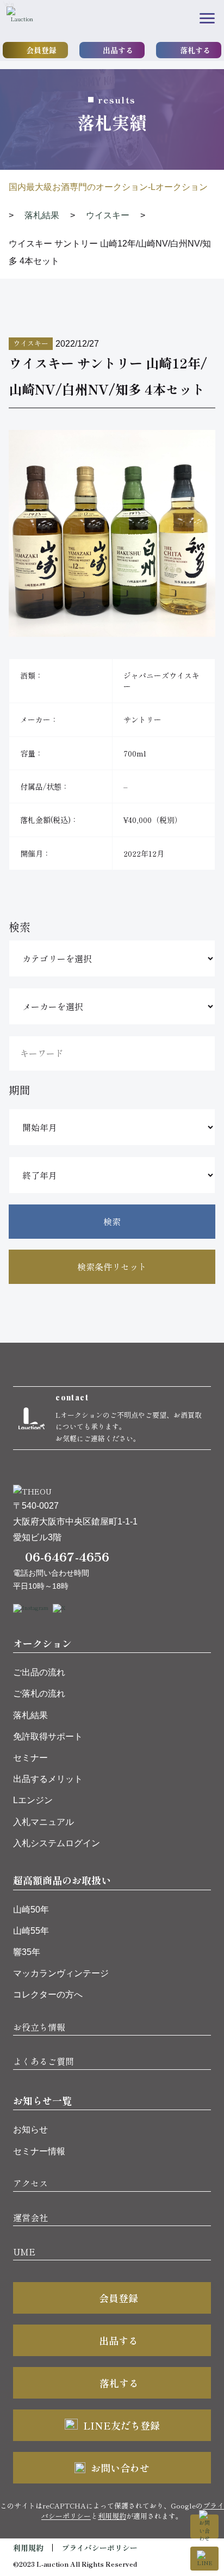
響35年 (27, 1952)
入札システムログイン (57, 1843)
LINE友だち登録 (122, 2425)
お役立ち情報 (39, 2027)
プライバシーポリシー (99, 2548)
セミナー (30, 1758)
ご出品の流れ (39, 1672)
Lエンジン (33, 1800)
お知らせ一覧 (42, 2100)
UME (24, 2252)
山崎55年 (31, 1931)
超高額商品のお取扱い (62, 1880)
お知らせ (30, 2129)
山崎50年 (31, 1910)
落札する (195, 50)
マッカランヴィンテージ (61, 1973)
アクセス (30, 2183)
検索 (112, 1221)
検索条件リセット (112, 1267)
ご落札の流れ (39, 1693)
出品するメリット (48, 1779)
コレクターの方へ (48, 1994)
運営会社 (30, 2217)
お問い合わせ (120, 2468)
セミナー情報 (39, 2151)
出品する (118, 50)
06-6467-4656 (67, 1556)
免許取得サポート (48, 1736)
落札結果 (30, 1715)
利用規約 (112, 2516)
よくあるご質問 (43, 2061)
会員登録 (41, 50)
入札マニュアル (43, 1822)
